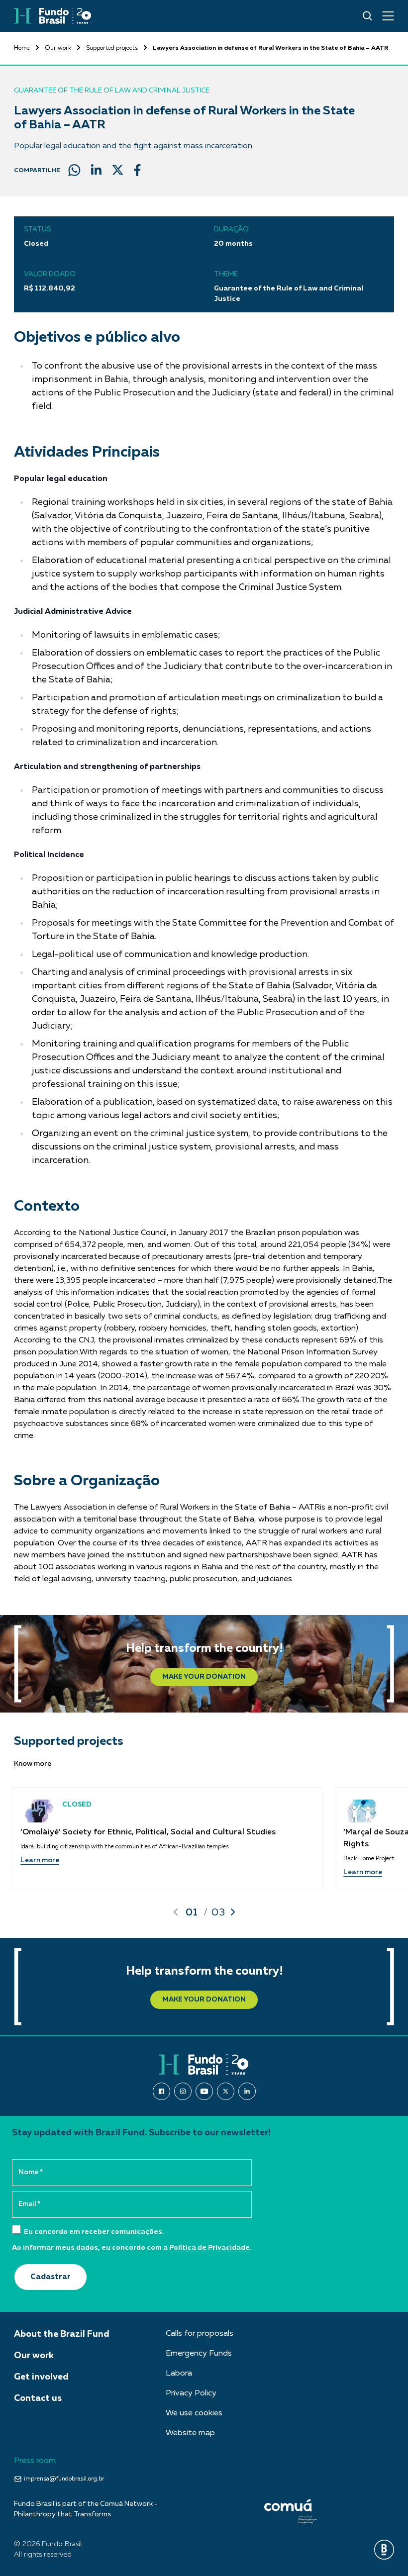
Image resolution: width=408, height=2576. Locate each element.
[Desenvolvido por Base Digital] (384, 2550)
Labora (179, 2374)
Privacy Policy (191, 2393)
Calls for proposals (200, 2334)
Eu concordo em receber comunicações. (93, 2232)
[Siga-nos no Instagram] (183, 2091)
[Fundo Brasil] (52, 16)
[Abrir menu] (388, 16)
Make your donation (204, 1677)
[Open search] (367, 16)
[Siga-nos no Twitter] (226, 2091)
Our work (58, 48)
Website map (190, 2433)
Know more (33, 1764)
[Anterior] (176, 1912)
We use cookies (194, 2413)
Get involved (41, 2377)
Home (22, 48)
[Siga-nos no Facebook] (161, 2091)
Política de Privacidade (209, 2248)
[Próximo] (233, 1912)
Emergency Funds (199, 2354)
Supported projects (112, 48)
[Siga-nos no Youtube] (204, 2091)
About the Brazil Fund (62, 2334)
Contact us (38, 2398)
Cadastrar (51, 2277)
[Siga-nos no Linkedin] (247, 2091)
